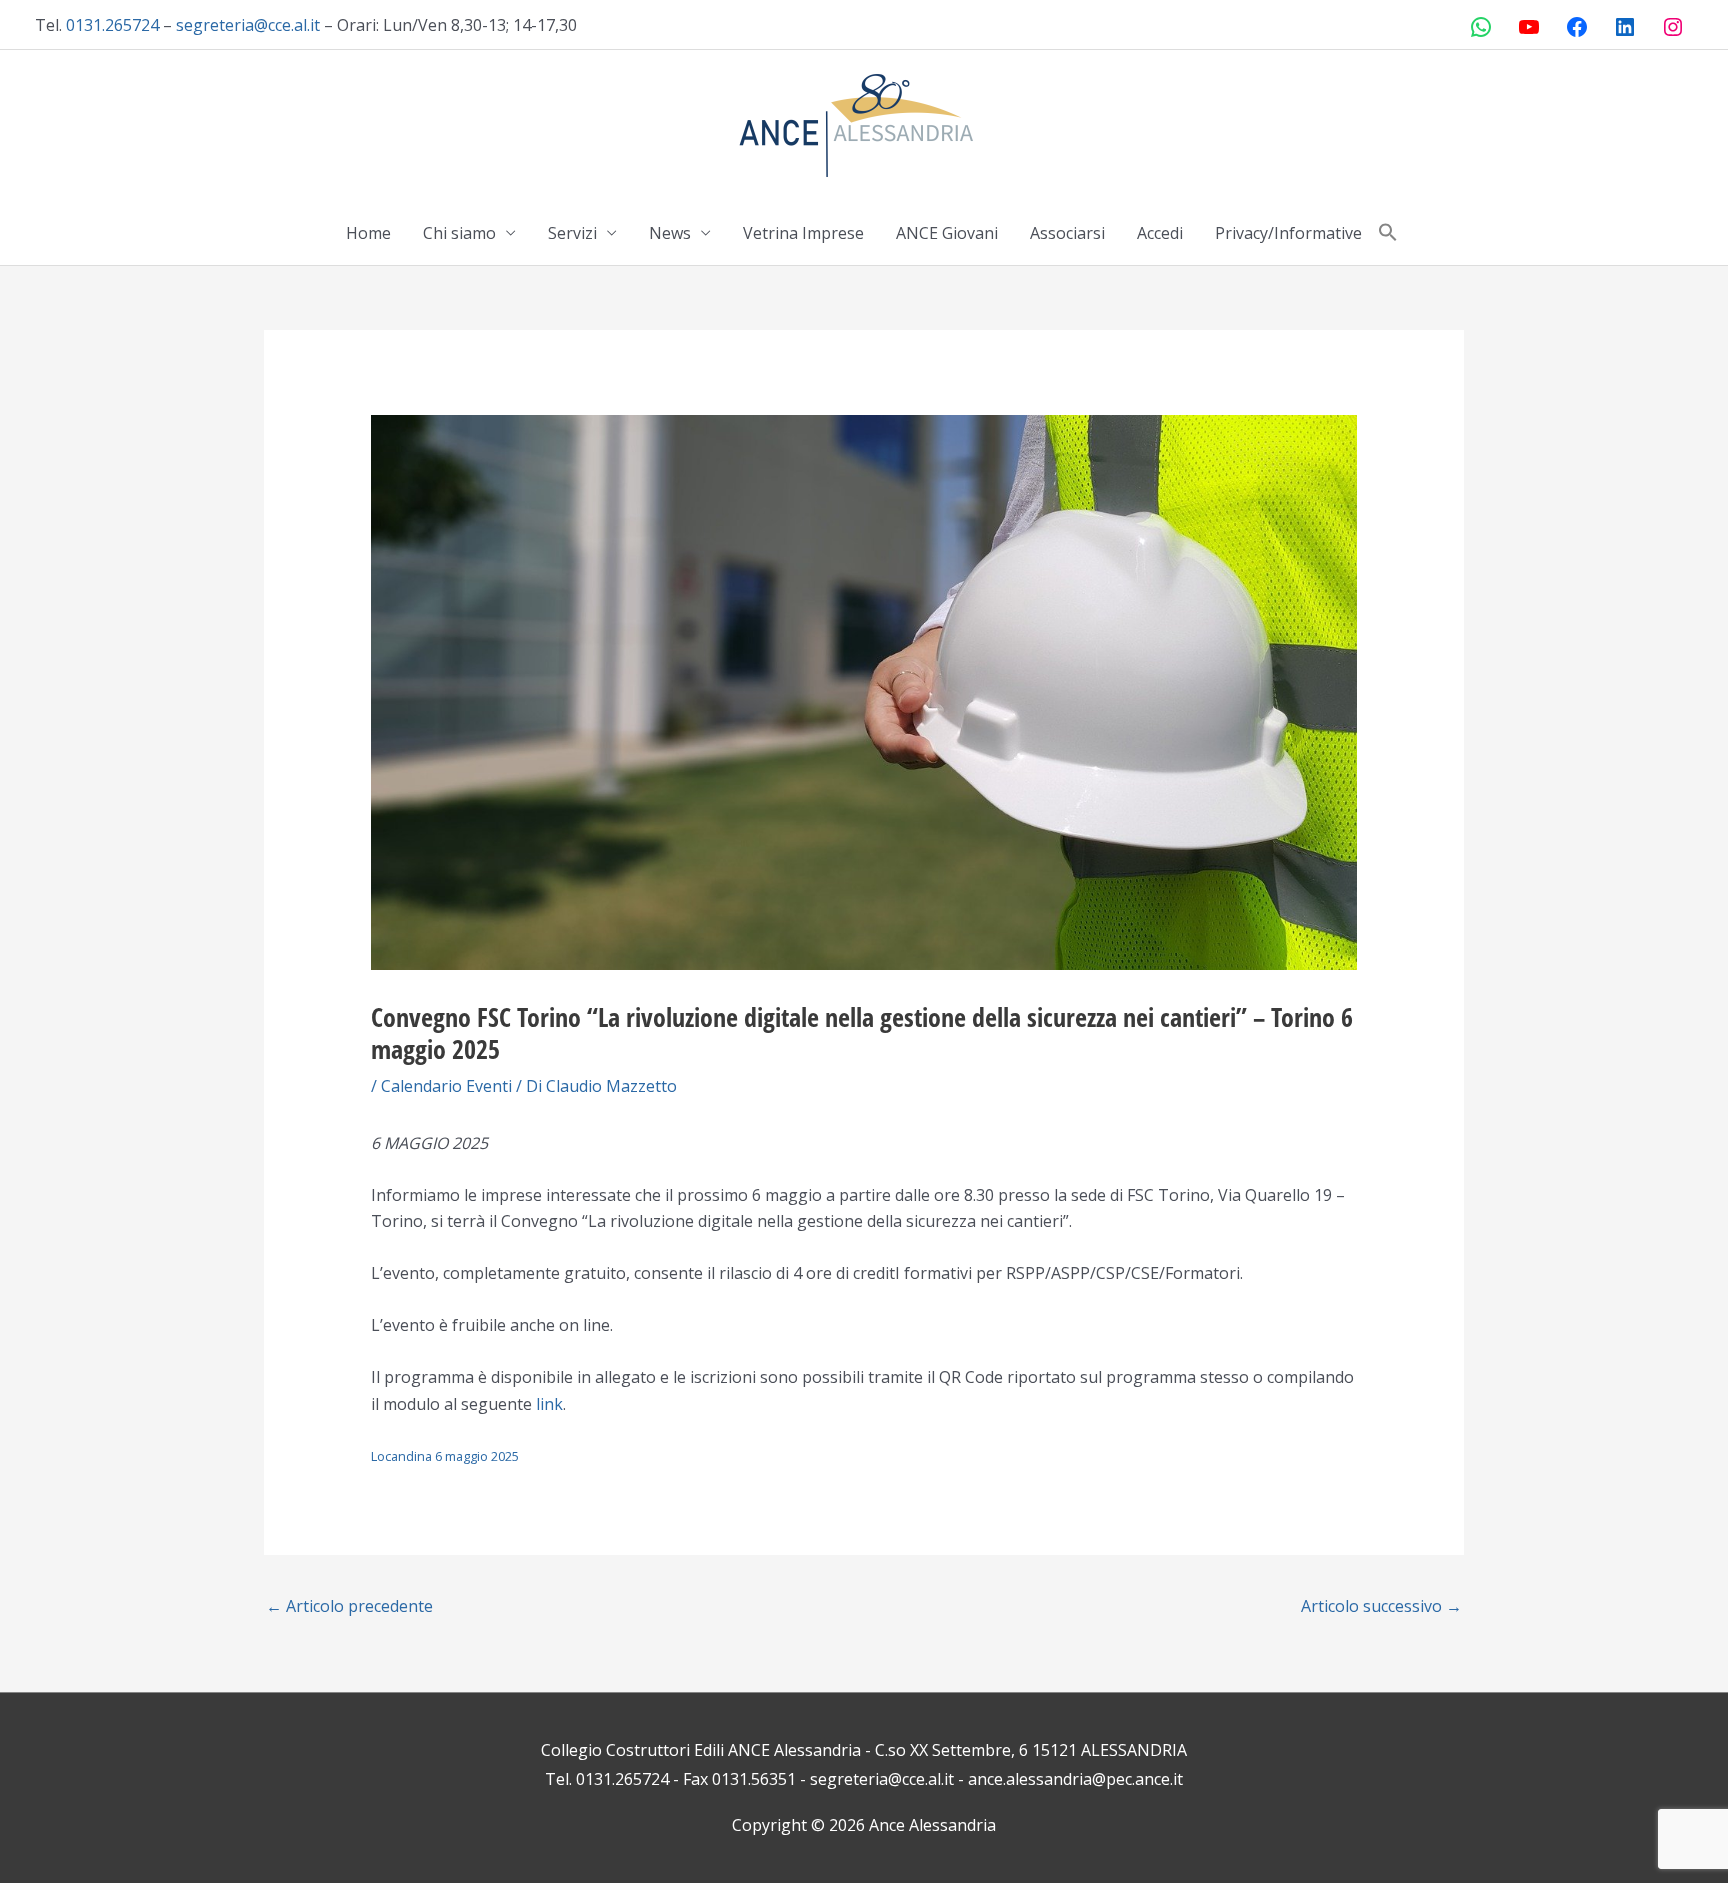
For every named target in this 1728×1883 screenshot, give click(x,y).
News (670, 233)
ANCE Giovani (947, 233)
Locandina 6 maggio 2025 (445, 1456)
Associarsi (1067, 233)
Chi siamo (459, 233)
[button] (1388, 233)
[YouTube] (1529, 27)
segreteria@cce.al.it (248, 25)
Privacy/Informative (1288, 233)
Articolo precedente (349, 1606)
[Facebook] (1577, 27)
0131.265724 (112, 25)
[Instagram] (1673, 27)
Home (368, 233)
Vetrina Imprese (803, 233)
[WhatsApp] (1481, 27)
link (549, 1404)
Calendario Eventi (446, 1086)
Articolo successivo (1381, 1606)
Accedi (1160, 233)
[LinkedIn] (1625, 27)
